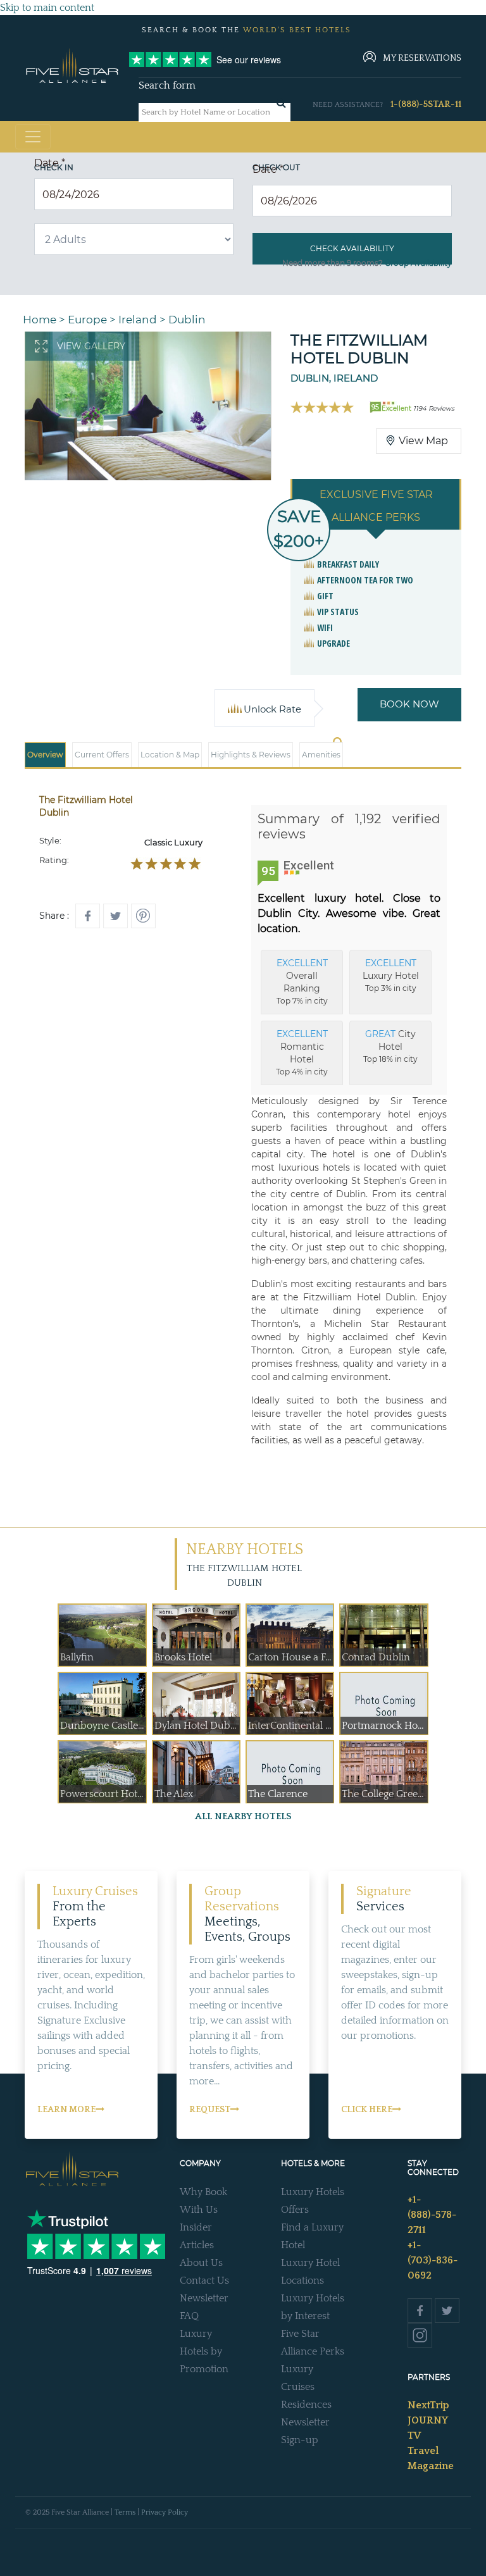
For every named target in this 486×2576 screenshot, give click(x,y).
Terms (125, 2512)
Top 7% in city (302, 981)
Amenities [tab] (321, 755)
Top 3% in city (391, 975)
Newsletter (204, 2298)
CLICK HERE (367, 2110)
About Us (201, 2263)
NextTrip (428, 2405)
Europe (87, 320)
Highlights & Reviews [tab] (251, 755)
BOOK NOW (409, 704)
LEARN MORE (66, 2110)
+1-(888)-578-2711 (432, 2215)
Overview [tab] (45, 755)
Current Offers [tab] (102, 755)
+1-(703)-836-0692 (433, 2260)
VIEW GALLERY (91, 346)
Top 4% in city (302, 1052)
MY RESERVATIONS (422, 58)
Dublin (187, 320)
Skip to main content (47, 8)
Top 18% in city (390, 1046)
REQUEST (210, 2110)
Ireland (138, 320)
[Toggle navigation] (33, 137)
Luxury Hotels (313, 2192)
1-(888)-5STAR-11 (426, 104)
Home (40, 320)
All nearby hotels (243, 1816)
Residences (306, 2405)
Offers (295, 2210)
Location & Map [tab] (170, 755)
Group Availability (418, 263)
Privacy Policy (165, 2512)
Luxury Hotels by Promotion (204, 2351)
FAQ (189, 2316)
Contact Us (204, 2280)
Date (50, 163)
